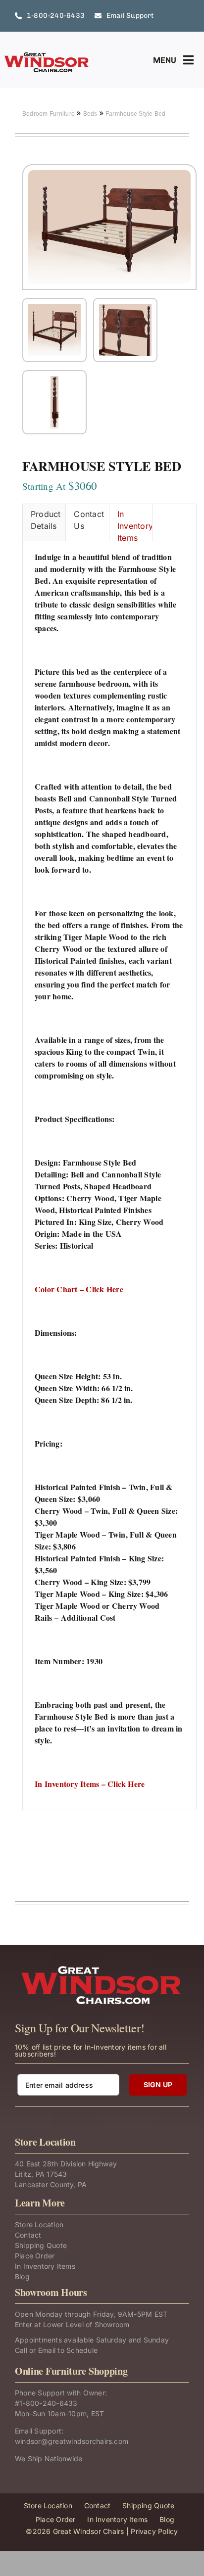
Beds (91, 114)
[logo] (47, 55)
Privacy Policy (154, 2531)
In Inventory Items (135, 525)
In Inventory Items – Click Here (90, 1784)
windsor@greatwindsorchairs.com (72, 2441)
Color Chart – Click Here (79, 1289)
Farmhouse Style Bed (136, 114)
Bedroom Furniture (49, 114)
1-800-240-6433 (48, 2403)
